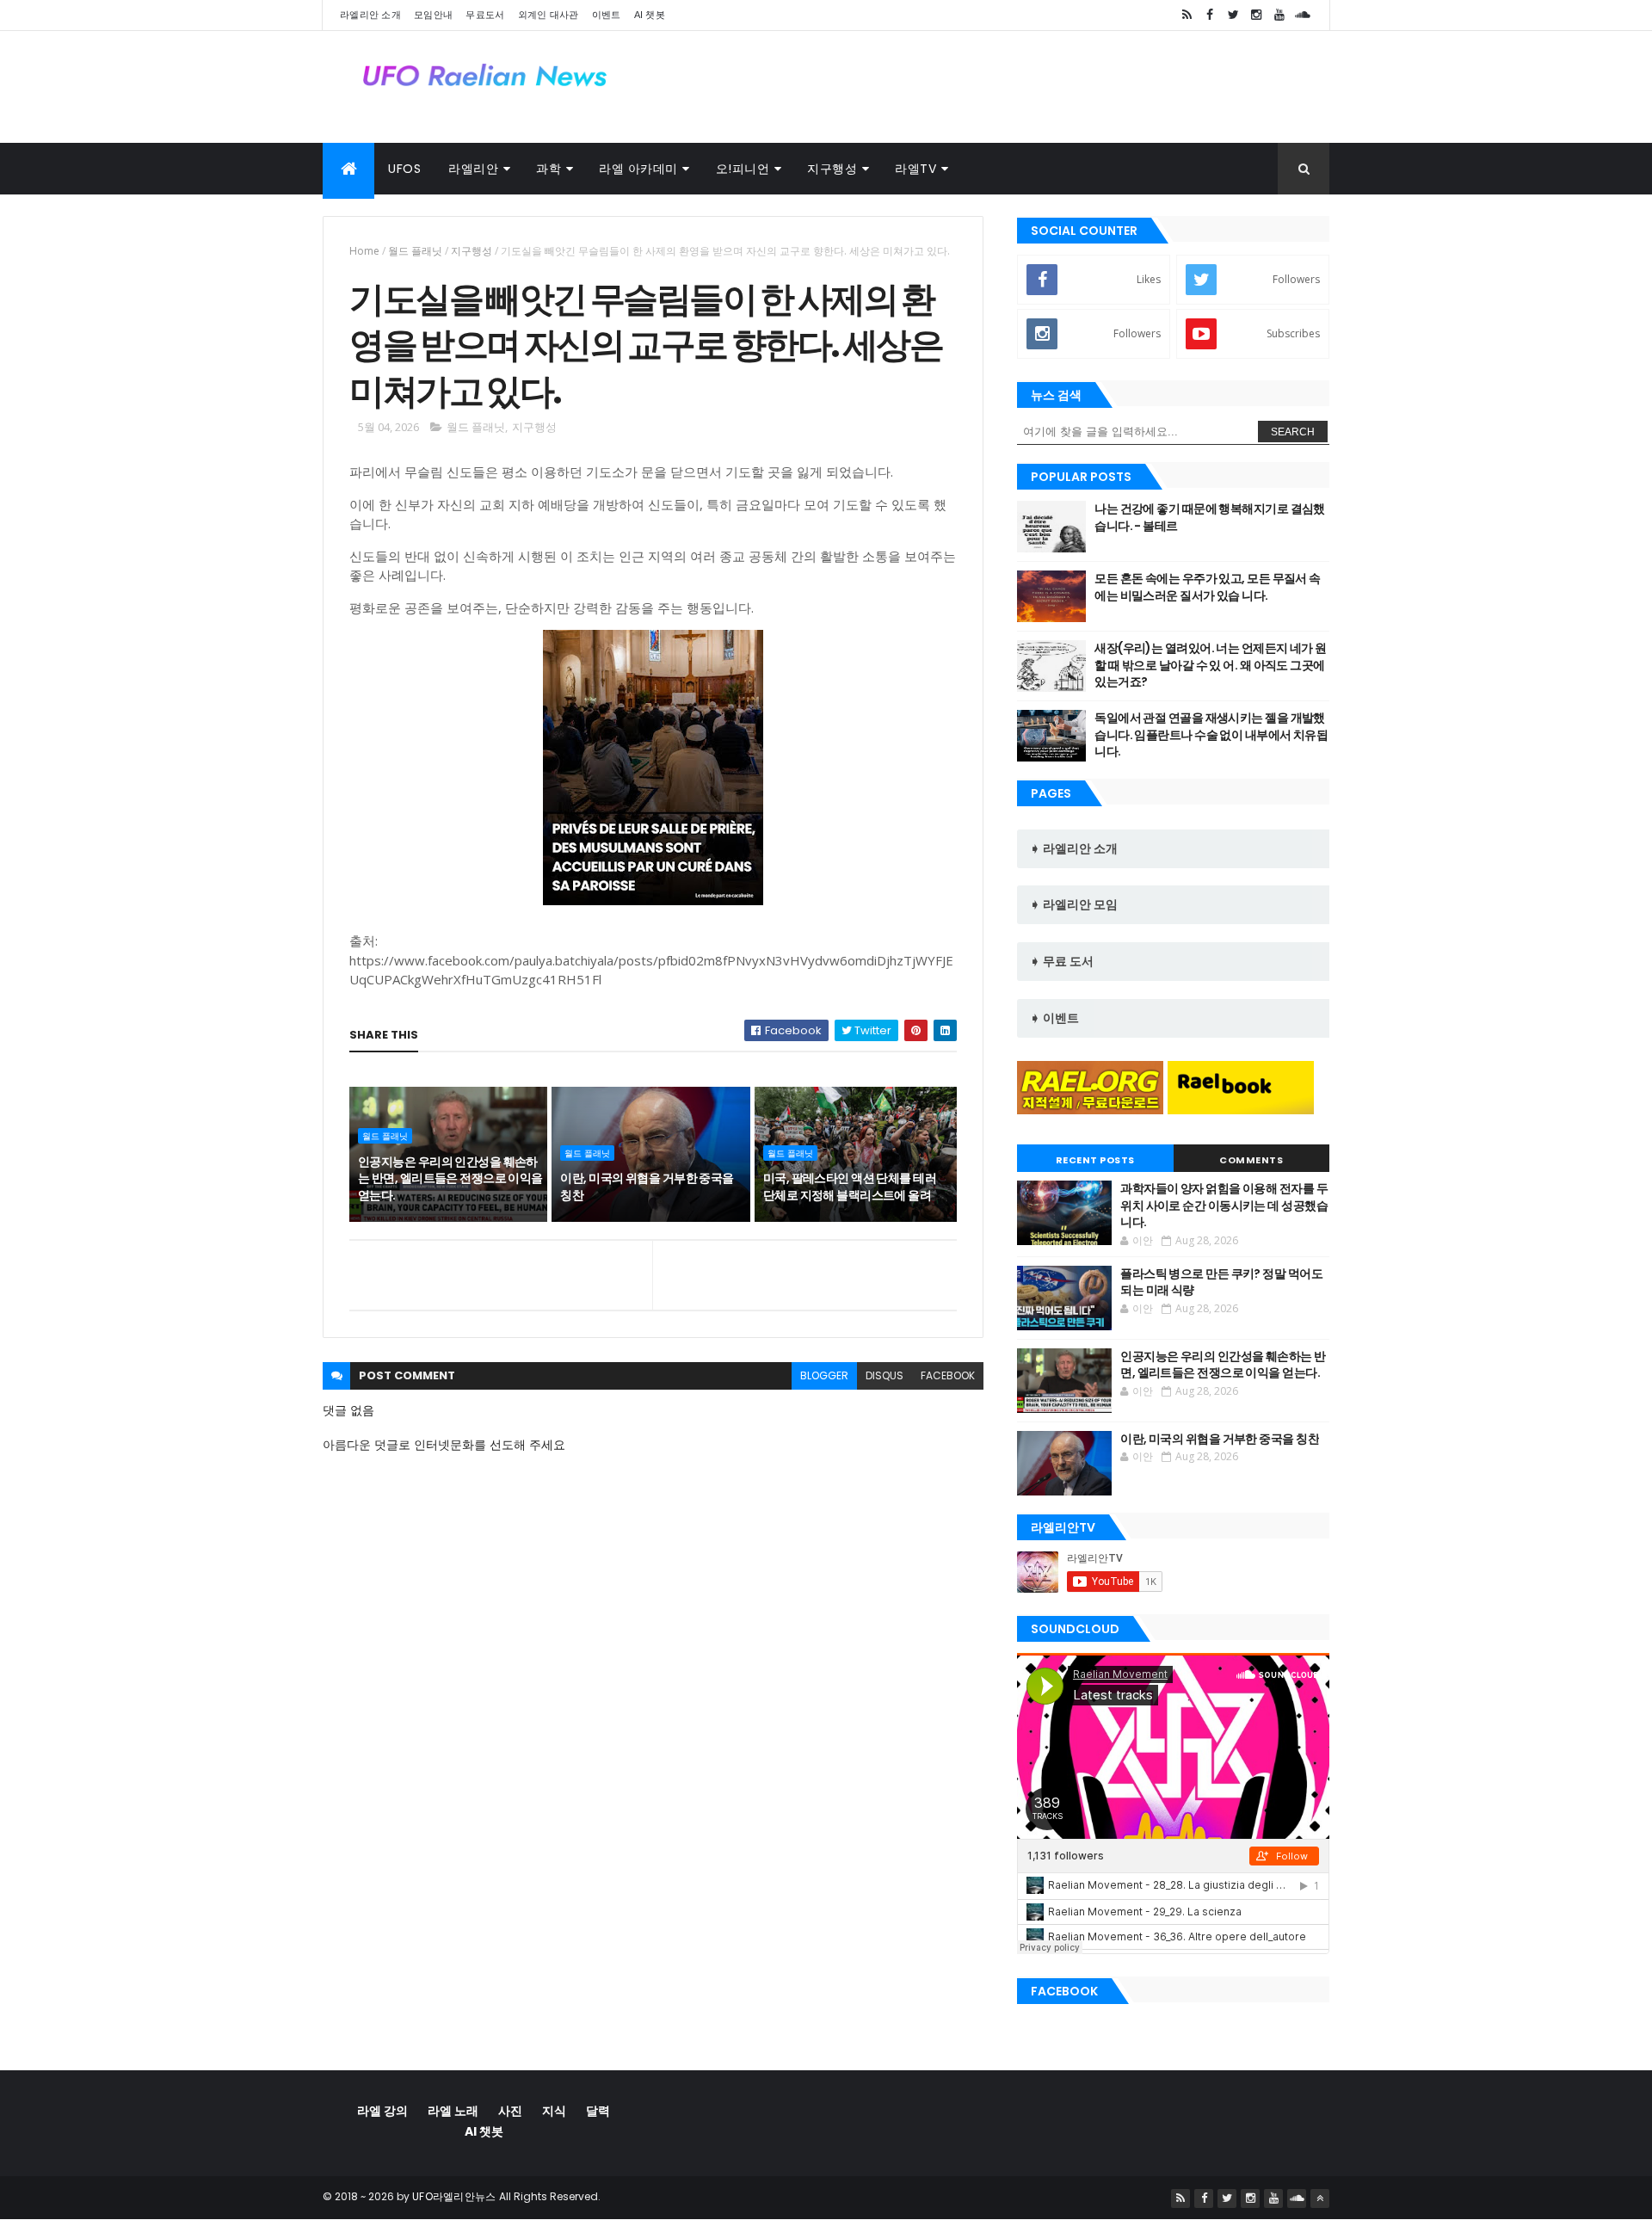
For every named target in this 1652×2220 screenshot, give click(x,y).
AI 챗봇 (650, 15)
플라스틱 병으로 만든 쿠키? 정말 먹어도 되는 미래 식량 (1221, 1282)
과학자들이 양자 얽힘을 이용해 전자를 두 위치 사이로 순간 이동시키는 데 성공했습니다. (1224, 1205)
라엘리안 (473, 169)
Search (1293, 432)
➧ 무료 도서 (1062, 961)
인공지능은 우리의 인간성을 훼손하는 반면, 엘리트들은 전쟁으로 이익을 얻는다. (450, 1178)
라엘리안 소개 (370, 15)
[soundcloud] (1303, 15)
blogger (824, 1375)
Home (364, 251)
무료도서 (485, 15)
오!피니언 (743, 169)
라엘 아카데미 (638, 169)
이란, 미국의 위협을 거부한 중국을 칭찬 (647, 1187)
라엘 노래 (453, 2111)
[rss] (1187, 15)
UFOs (404, 169)
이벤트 (607, 15)
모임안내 (433, 15)
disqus (885, 1375)
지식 (554, 2111)
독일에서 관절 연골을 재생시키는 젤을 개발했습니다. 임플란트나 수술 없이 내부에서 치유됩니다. (1211, 734)
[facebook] (1210, 15)
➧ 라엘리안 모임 (1074, 904)
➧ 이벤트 (1054, 1018)
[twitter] (1233, 15)
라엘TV (915, 169)
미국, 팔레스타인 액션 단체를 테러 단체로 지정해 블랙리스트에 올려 (850, 1187)
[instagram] (1256, 15)
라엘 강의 (382, 2111)
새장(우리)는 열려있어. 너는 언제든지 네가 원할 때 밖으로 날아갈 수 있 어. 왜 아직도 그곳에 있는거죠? (1210, 665)
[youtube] (1279, 15)
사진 (510, 2111)
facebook (948, 1375)
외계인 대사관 (549, 15)
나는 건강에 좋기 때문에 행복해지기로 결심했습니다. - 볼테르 (1210, 517)
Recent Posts (1095, 1160)
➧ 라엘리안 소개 (1074, 848)
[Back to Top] (1320, 2198)
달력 (598, 2111)
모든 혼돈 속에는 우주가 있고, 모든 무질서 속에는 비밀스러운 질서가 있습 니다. (1207, 587)
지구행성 (832, 169)
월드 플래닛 (415, 251)
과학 (549, 169)
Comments (1251, 1160)
